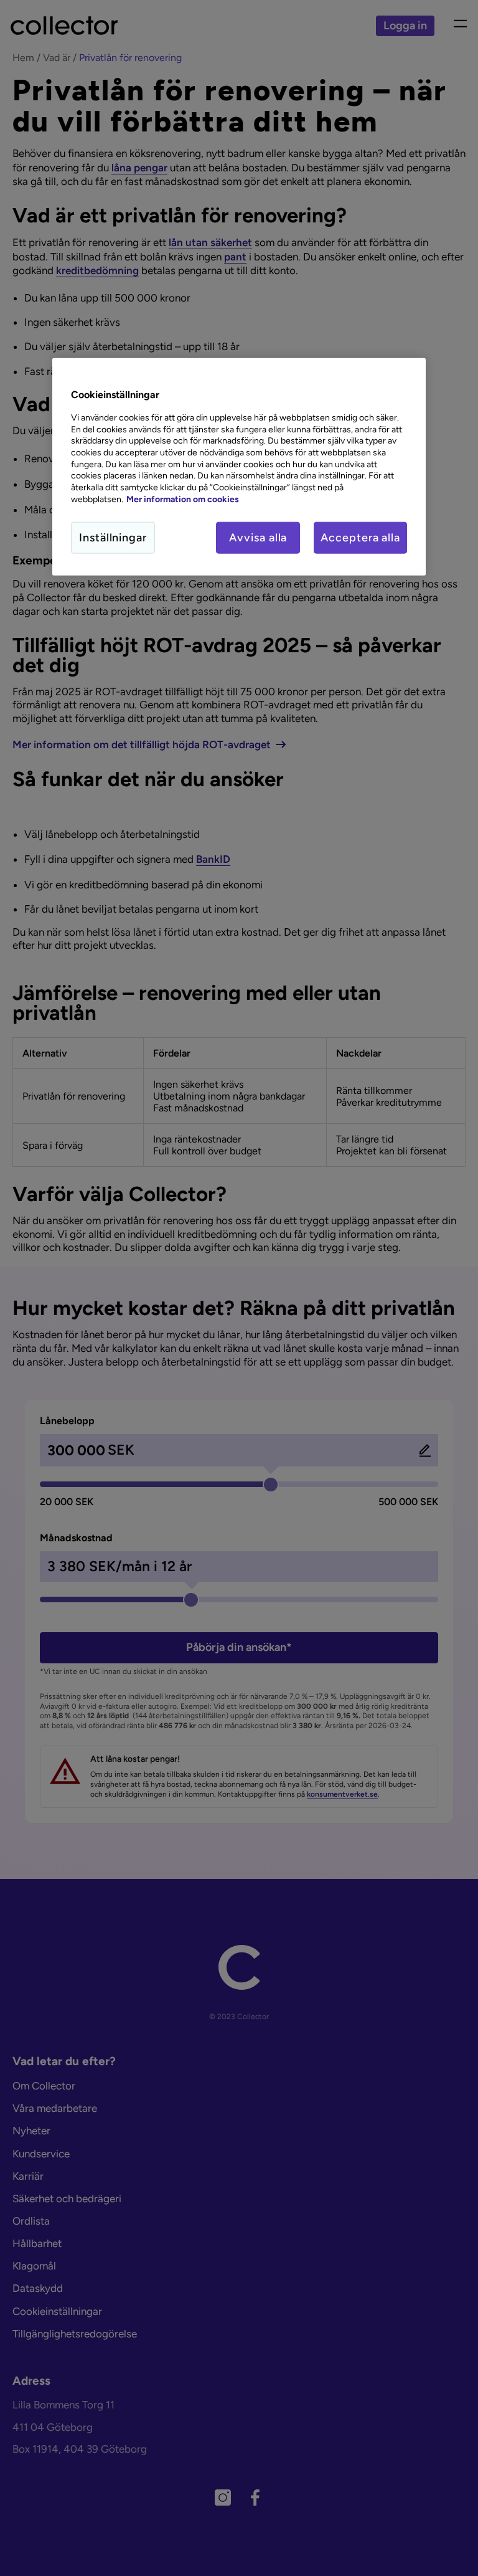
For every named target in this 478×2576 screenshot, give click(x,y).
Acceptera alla (360, 537)
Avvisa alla (258, 537)
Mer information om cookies (183, 499)
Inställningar (113, 537)
